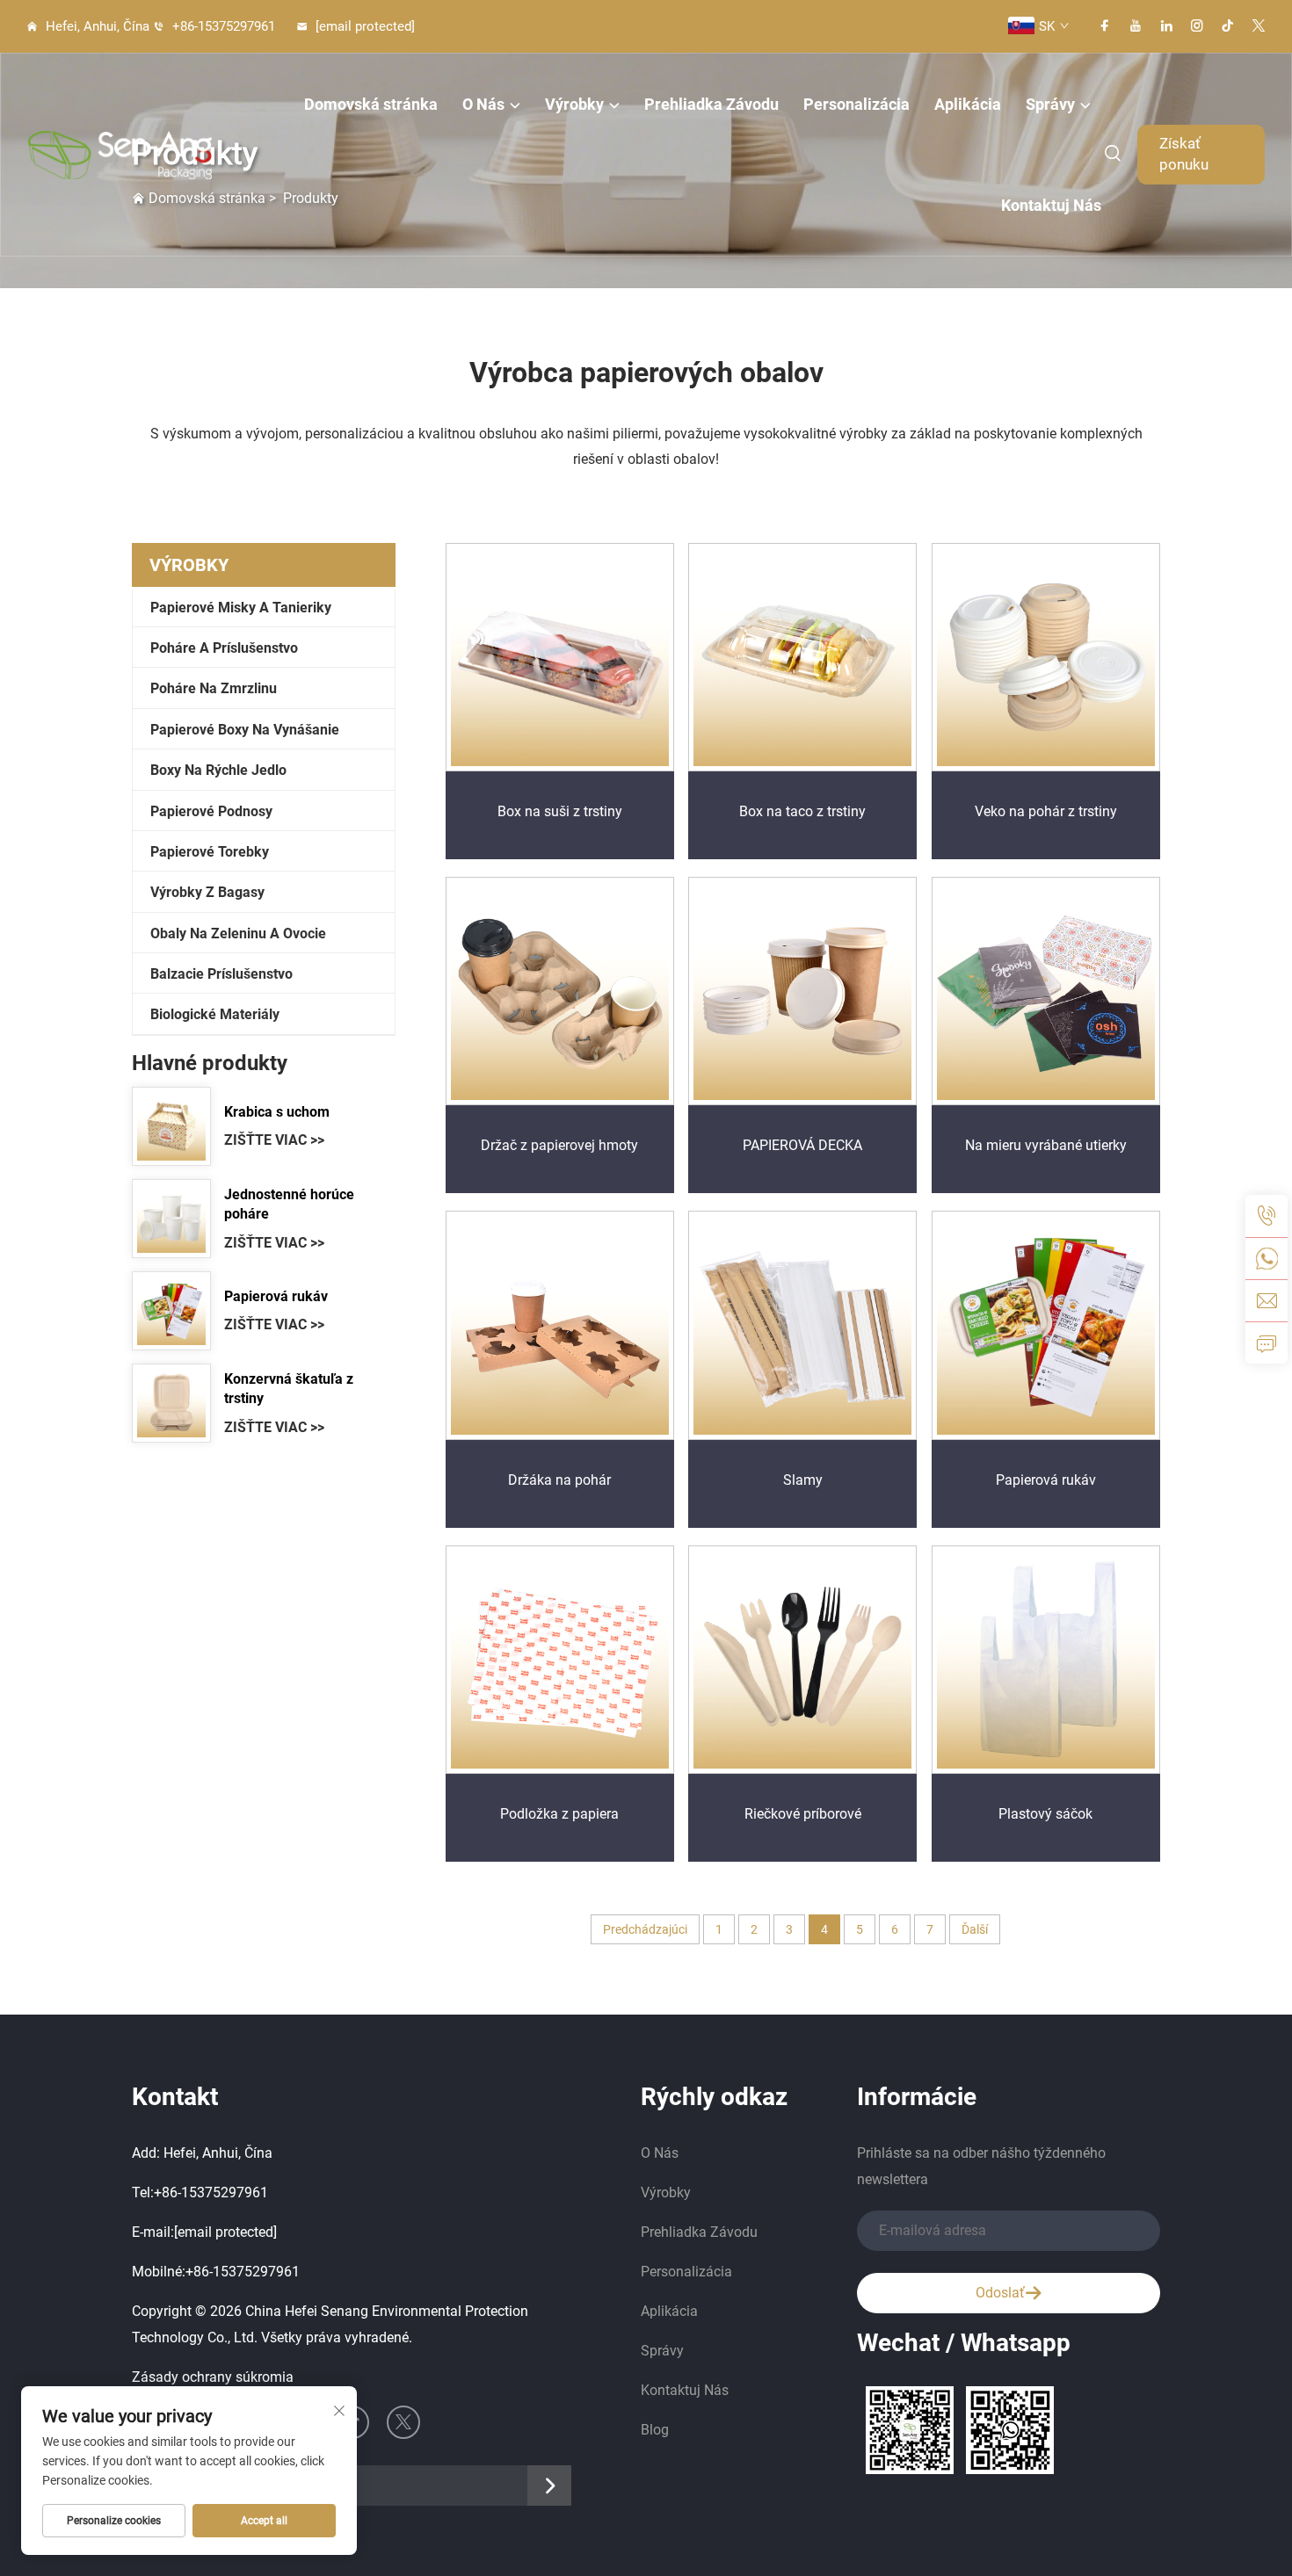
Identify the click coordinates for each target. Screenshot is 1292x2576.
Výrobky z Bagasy (207, 892)
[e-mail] (1267, 1300)
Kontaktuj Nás (1051, 205)
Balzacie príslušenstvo (221, 974)
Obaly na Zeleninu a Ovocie (238, 933)
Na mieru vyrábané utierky (1046, 1145)
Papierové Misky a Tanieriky (241, 608)
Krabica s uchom (277, 1112)
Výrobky (574, 104)
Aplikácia (968, 104)
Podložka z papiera (559, 1814)
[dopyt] (1267, 1342)
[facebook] (1105, 26)
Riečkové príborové (803, 1814)
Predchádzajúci (645, 1929)
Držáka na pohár (559, 1480)
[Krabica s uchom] (171, 1126)
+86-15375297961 (222, 26)
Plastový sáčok (1045, 1814)
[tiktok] (1228, 26)
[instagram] (1197, 26)
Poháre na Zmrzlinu (214, 688)
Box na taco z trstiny (802, 811)
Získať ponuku (1184, 154)
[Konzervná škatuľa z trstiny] (171, 1403)
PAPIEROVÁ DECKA (802, 1145)
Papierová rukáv (276, 1296)
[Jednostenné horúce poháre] (171, 1219)
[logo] (120, 155)
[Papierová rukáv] (171, 1311)
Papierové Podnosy (211, 811)
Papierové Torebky (210, 852)
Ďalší (975, 1929)
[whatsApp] (1267, 1258)
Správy (1050, 104)
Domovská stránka (371, 104)
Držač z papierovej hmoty (559, 1145)
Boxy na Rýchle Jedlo (218, 770)
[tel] (1267, 1216)
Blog (655, 2430)
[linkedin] (1166, 26)
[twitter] (1259, 26)
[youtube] (1136, 26)
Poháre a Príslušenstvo (224, 648)
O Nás (483, 104)
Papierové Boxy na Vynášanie (245, 730)
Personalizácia (856, 104)
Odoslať (1000, 2293)
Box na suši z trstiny (560, 811)
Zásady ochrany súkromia (213, 2377)
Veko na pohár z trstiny (1046, 811)
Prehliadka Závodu (711, 104)
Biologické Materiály (215, 1014)
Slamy (803, 1480)
